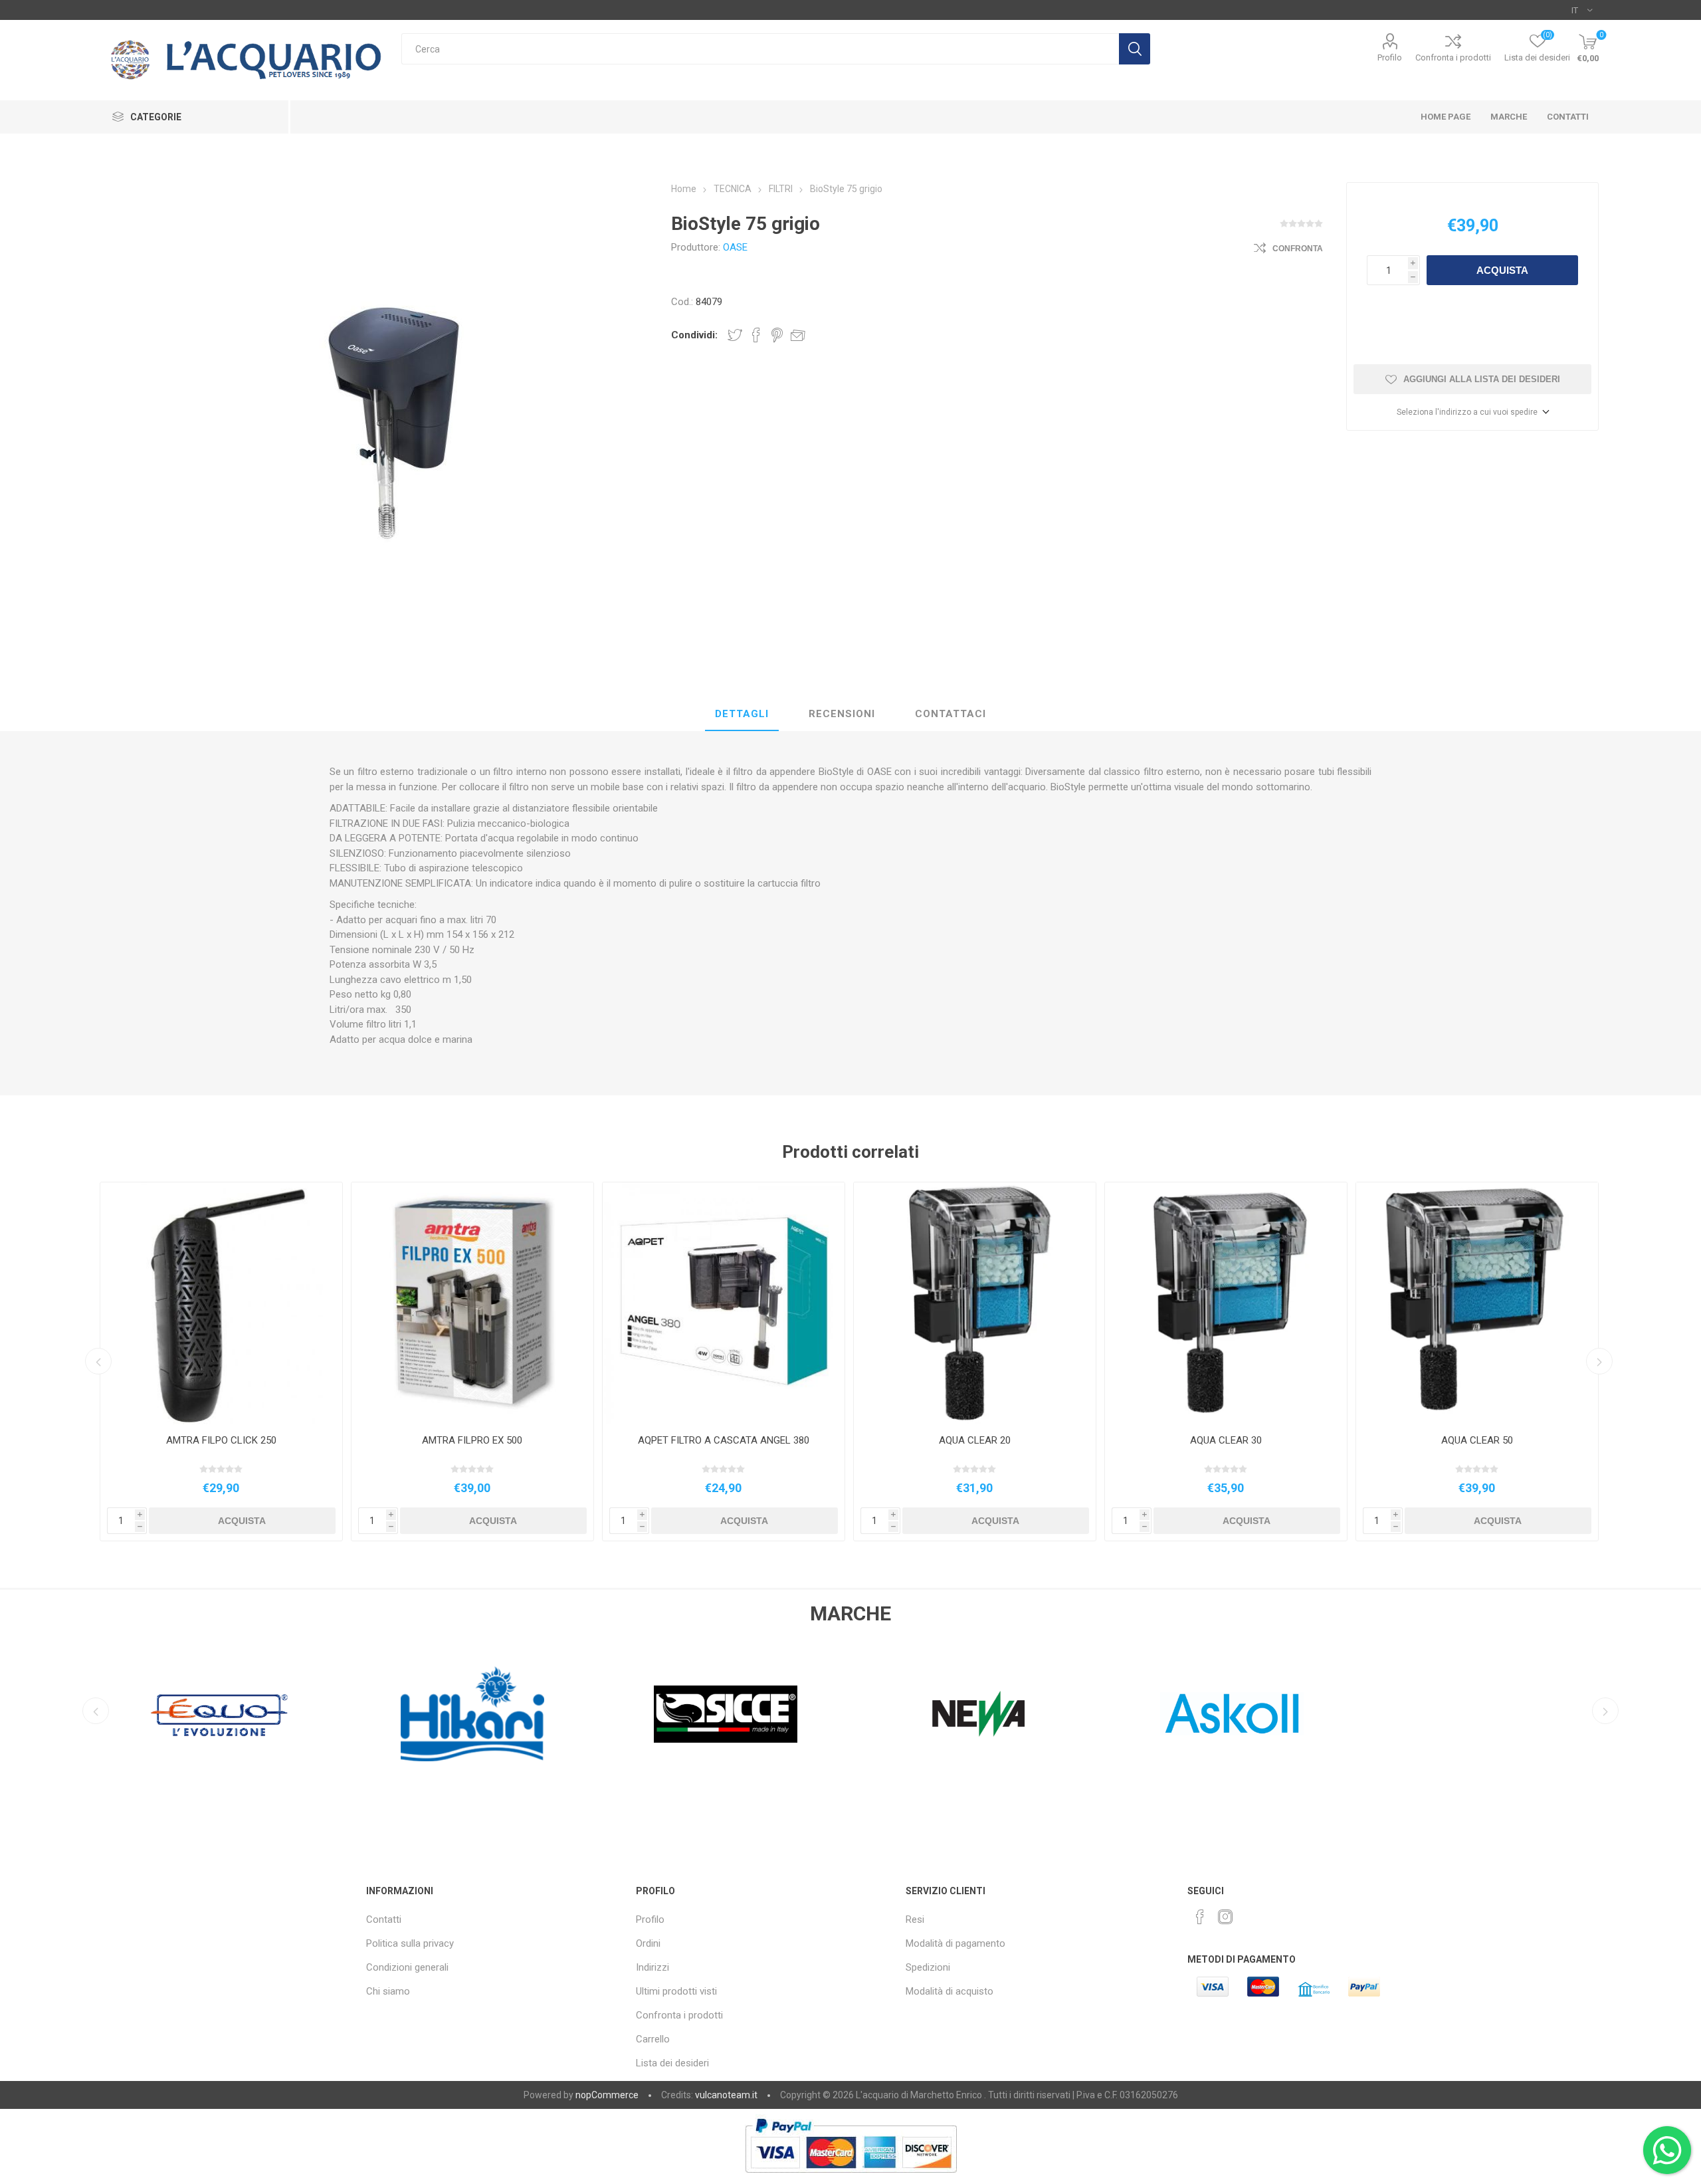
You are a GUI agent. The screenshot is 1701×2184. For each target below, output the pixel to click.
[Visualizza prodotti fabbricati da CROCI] (1232, 1714)
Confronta (1298, 249)
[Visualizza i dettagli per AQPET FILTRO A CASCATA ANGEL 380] (724, 1303)
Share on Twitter (735, 335)
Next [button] (1599, 1361)
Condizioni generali (407, 1967)
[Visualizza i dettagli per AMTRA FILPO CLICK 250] (221, 1303)
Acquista (1502, 270)
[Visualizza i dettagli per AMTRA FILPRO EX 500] (472, 1303)
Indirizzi (652, 1967)
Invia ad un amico (798, 335)
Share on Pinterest (777, 335)
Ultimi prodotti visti (676, 1991)
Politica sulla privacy (410, 1943)
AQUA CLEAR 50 (1477, 1440)
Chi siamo (388, 1991)
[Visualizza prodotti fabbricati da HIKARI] (220, 1714)
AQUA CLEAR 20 (975, 1440)
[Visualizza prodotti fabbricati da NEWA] (726, 1714)
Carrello (653, 2039)
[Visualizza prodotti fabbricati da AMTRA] (1485, 1714)
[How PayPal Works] (851, 2179)
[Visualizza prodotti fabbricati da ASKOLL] (979, 1714)
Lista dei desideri (672, 2063)
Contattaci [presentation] (951, 714)
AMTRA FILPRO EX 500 (472, 1440)
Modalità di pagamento (955, 1943)
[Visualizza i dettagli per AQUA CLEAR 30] (1226, 1303)
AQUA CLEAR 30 (1226, 1440)
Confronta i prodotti (1453, 57)
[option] (221, 1362)
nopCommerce (607, 2095)
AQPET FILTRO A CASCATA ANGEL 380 (724, 1440)
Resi (915, 1919)
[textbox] (760, 49)
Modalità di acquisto (950, 1991)
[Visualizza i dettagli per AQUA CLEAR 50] (1477, 1303)
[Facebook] (1200, 1917)
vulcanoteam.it (726, 2095)
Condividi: (694, 335)
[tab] (742, 714)
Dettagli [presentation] (742, 714)
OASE (735, 247)
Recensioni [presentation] (842, 714)
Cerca (1135, 49)
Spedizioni (928, 1967)
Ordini (648, 1943)
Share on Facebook (756, 335)
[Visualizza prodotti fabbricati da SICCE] (473, 1714)
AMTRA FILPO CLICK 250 (221, 1440)
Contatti (384, 1919)
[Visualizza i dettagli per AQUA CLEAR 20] (975, 1303)
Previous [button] (98, 1361)
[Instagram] (1225, 1917)
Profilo (1390, 57)
